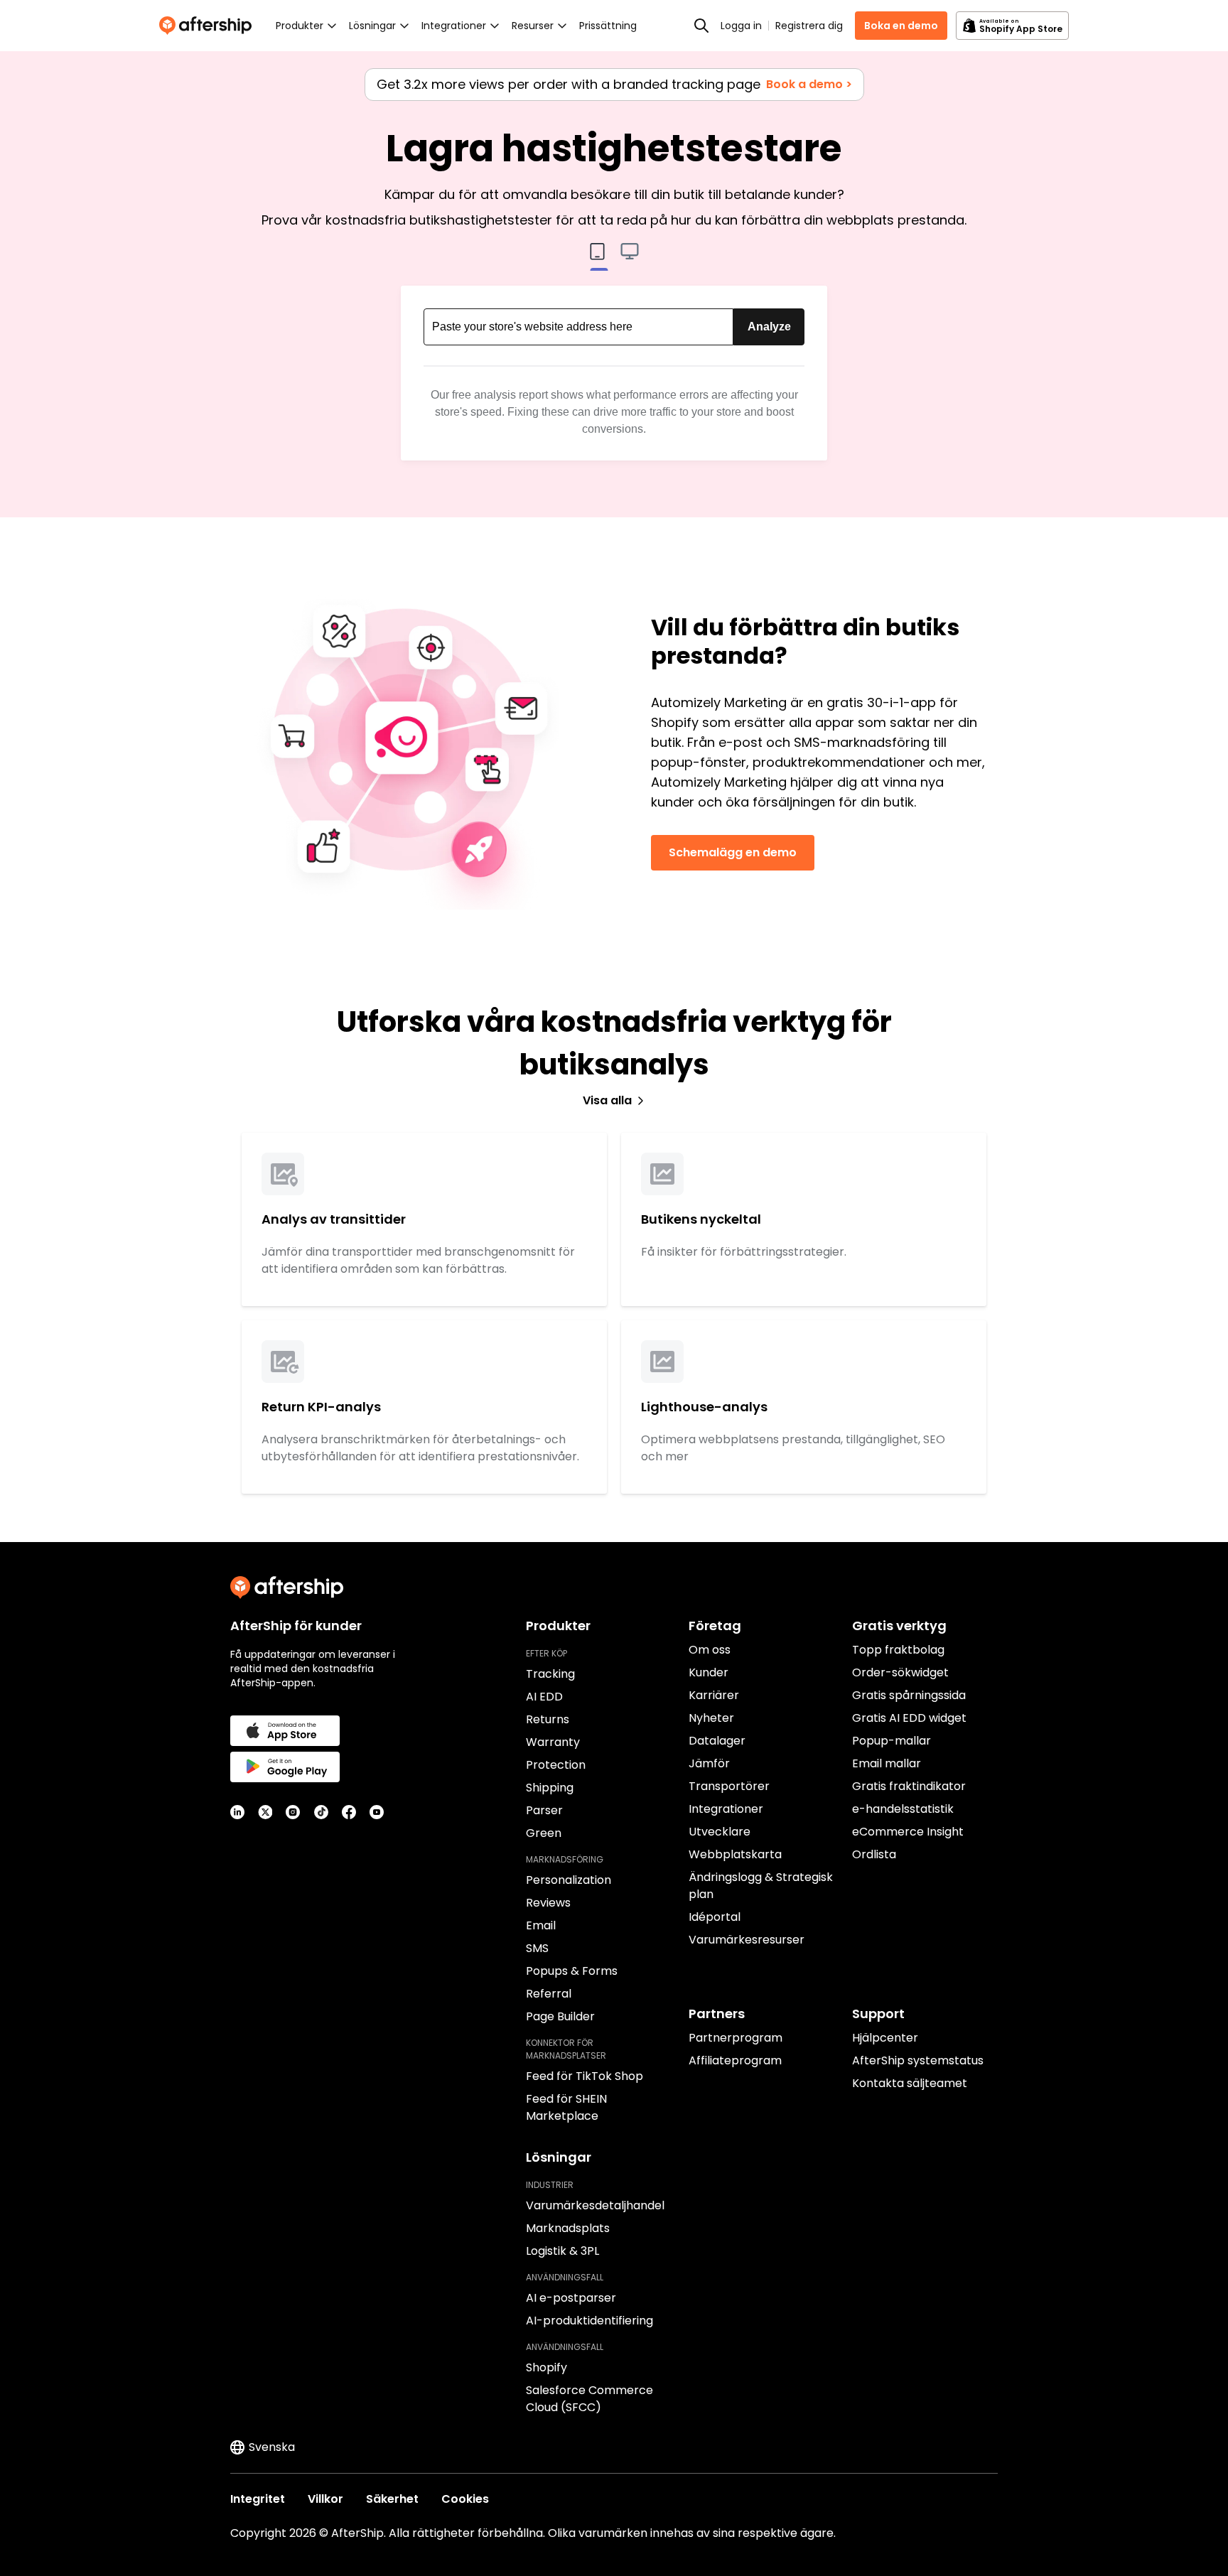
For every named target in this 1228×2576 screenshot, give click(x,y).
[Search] (701, 26)
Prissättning (608, 26)
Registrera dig (809, 26)
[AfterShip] (209, 26)
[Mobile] (599, 257)
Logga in (741, 26)
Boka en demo (901, 26)
